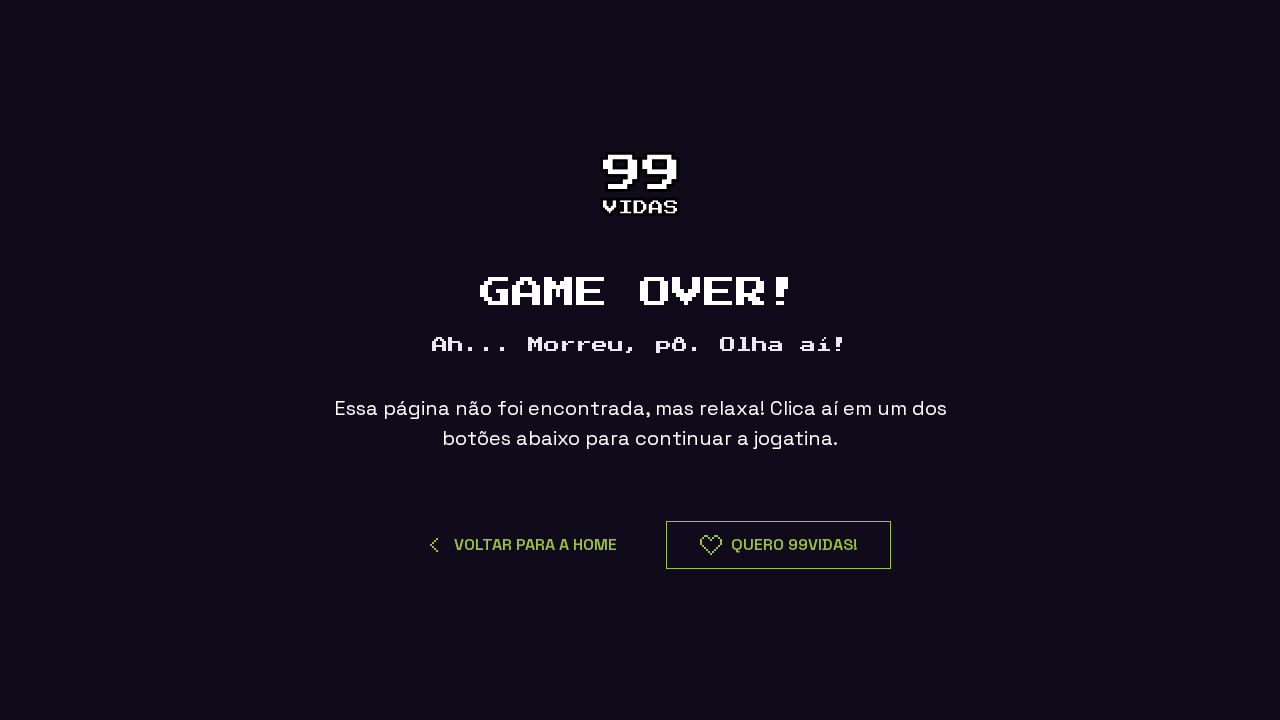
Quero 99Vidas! (794, 544)
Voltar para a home (535, 544)
